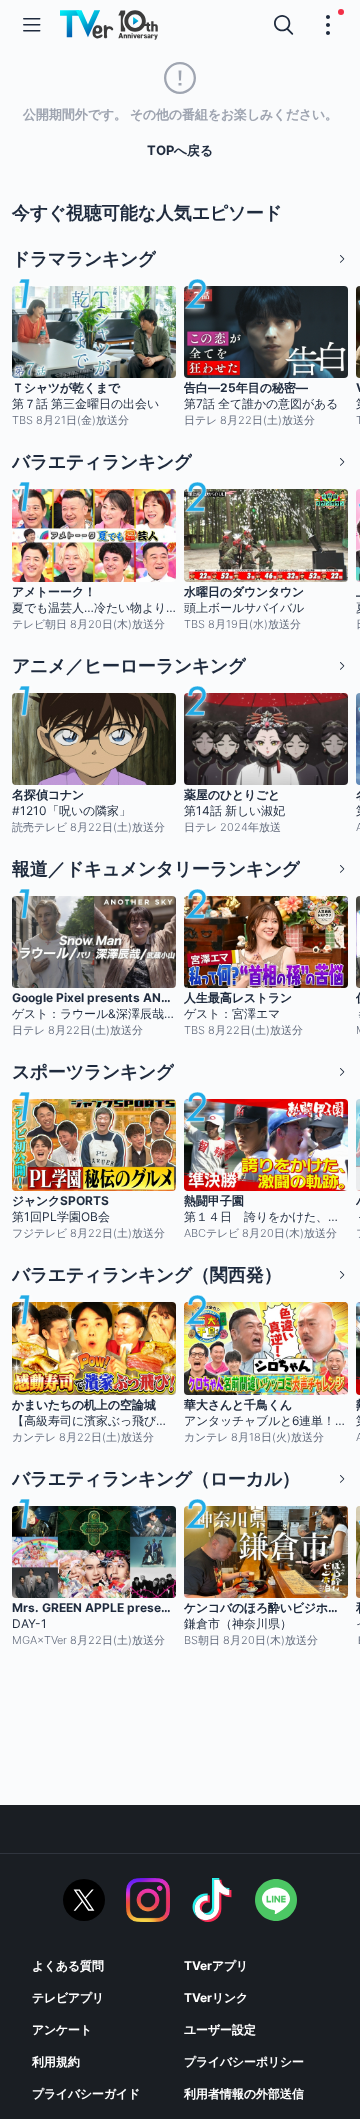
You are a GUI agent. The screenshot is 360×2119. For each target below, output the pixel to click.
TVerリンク (216, 1997)
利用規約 (56, 2061)
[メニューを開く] (32, 25)
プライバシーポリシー (244, 2061)
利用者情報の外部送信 (244, 2093)
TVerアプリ (216, 1965)
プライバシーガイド (86, 2093)
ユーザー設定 (220, 2029)
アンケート (62, 2029)
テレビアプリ (68, 1997)
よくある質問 (68, 1965)
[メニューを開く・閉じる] (328, 25)
